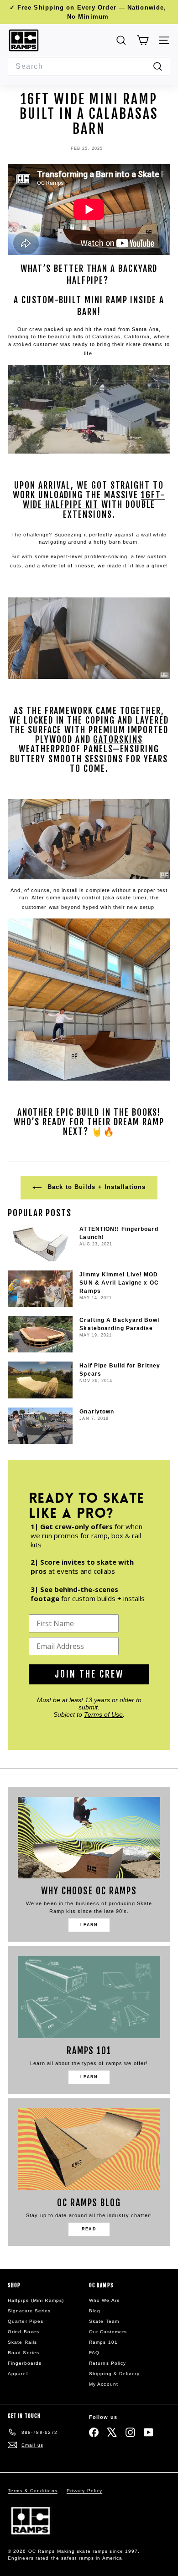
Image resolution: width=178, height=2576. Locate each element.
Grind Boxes (24, 2332)
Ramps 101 (103, 2342)
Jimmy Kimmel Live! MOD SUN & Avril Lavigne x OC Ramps (119, 1283)
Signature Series (29, 2311)
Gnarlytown (97, 1412)
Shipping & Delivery (114, 2374)
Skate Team (104, 2321)
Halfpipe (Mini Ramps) (36, 2300)
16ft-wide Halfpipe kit (94, 500)
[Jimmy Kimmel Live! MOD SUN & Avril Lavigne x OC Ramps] (40, 1289)
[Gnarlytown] (40, 1426)
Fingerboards (25, 2363)
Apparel (18, 2374)
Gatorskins (118, 740)
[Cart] (143, 40)
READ (89, 2229)
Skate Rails (22, 2342)
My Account (104, 2384)
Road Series (24, 2353)
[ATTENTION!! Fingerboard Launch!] (40, 1243)
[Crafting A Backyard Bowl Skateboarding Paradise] (40, 1334)
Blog (95, 2311)
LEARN (89, 1925)
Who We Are (105, 2300)
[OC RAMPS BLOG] (89, 2149)
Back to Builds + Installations (95, 1187)
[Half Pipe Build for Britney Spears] (40, 1380)
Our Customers (108, 2332)
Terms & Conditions (33, 2491)
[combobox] (89, 66)
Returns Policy (107, 2363)
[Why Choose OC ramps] (89, 1838)
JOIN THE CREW (89, 1674)
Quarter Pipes (26, 2321)
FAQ (94, 2353)
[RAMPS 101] (89, 1997)
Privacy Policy (84, 2491)
